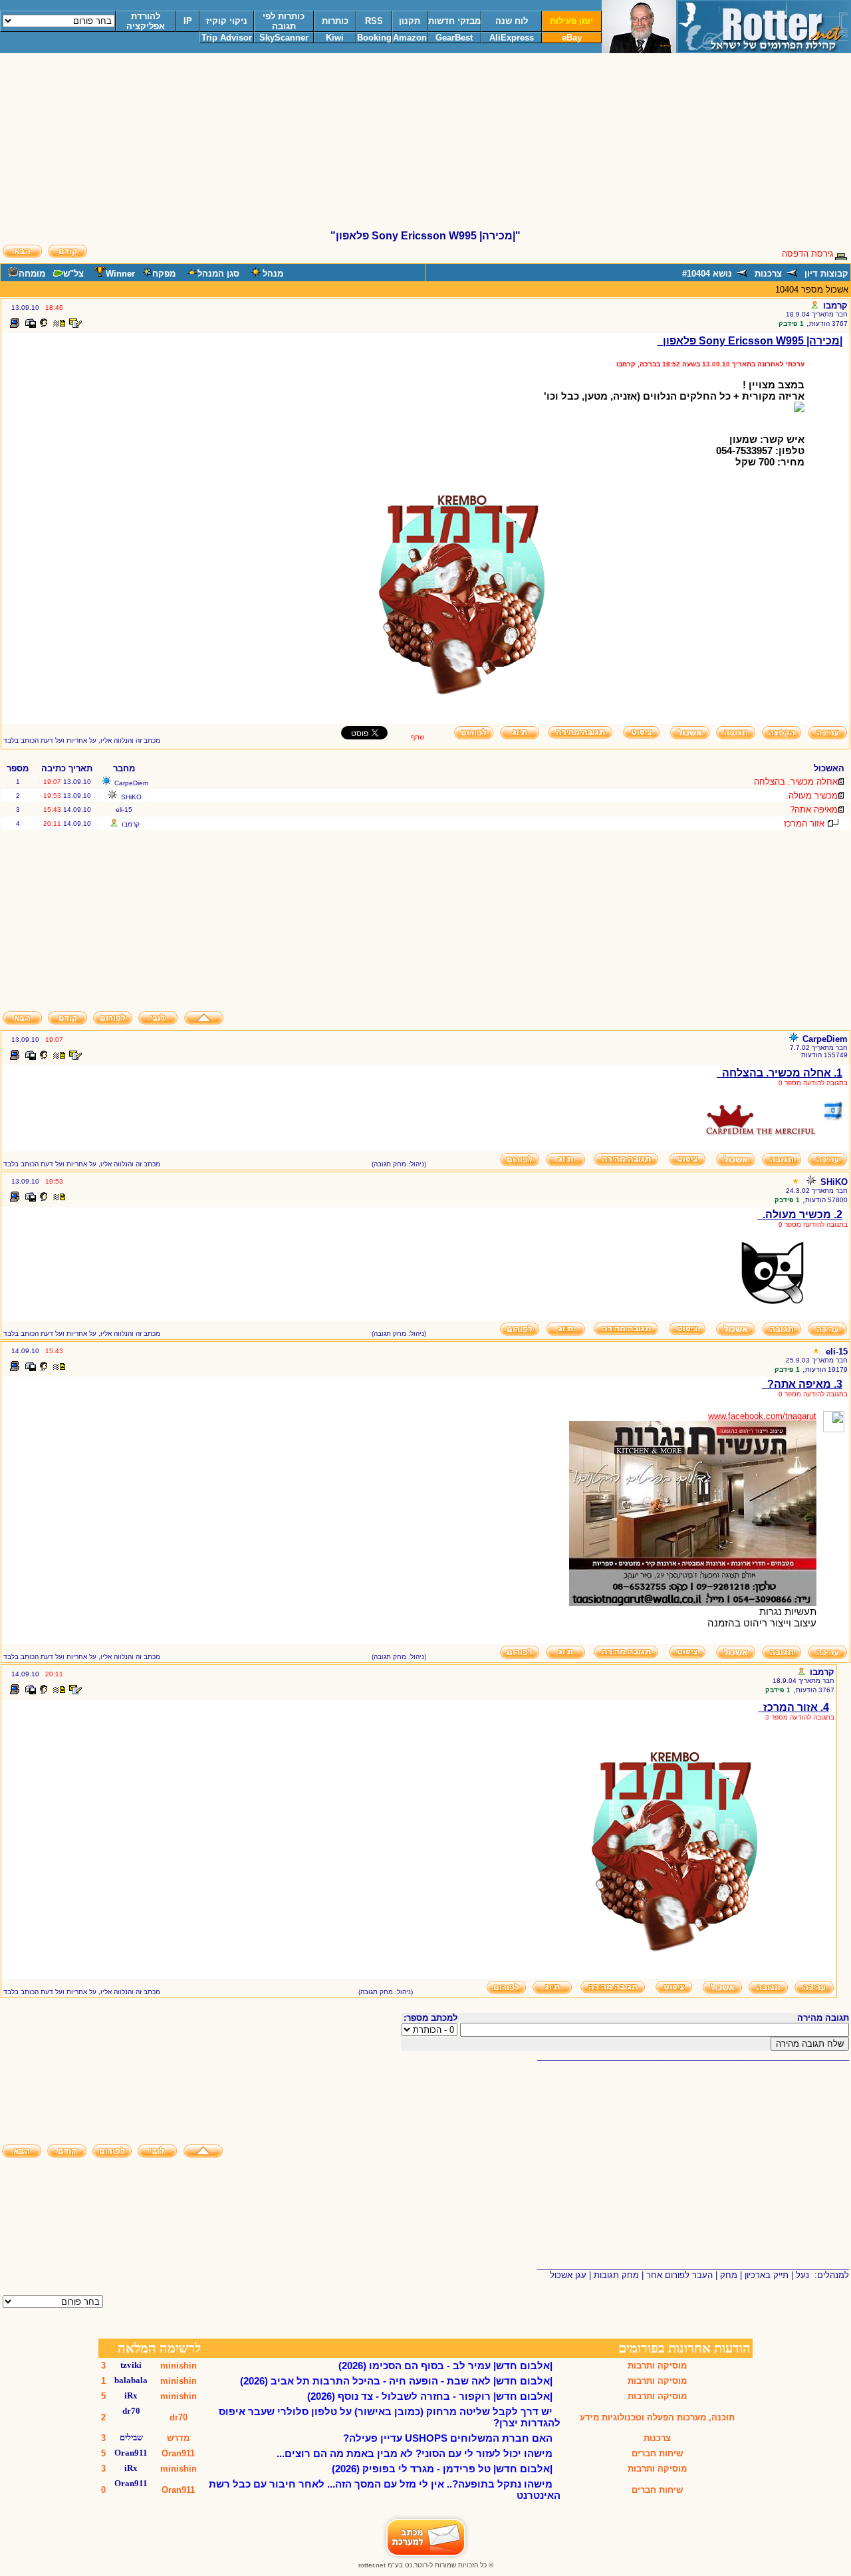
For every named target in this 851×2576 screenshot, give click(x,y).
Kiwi (335, 38)
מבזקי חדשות (454, 21)
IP (188, 21)
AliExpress (512, 38)
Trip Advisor (227, 38)
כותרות (335, 21)
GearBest (454, 38)
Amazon (410, 38)
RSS (374, 21)
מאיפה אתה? (814, 810)
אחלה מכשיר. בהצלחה (796, 782)
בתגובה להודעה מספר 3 (800, 1717)
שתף (418, 737)
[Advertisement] (425, 147)
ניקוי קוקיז (227, 21)
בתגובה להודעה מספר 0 (813, 1083)
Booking (374, 38)
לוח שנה (512, 21)
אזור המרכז (804, 824)
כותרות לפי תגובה (284, 21)
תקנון (410, 21)
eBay (572, 38)
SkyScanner (284, 38)
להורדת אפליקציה (146, 21)
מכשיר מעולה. (812, 796)
